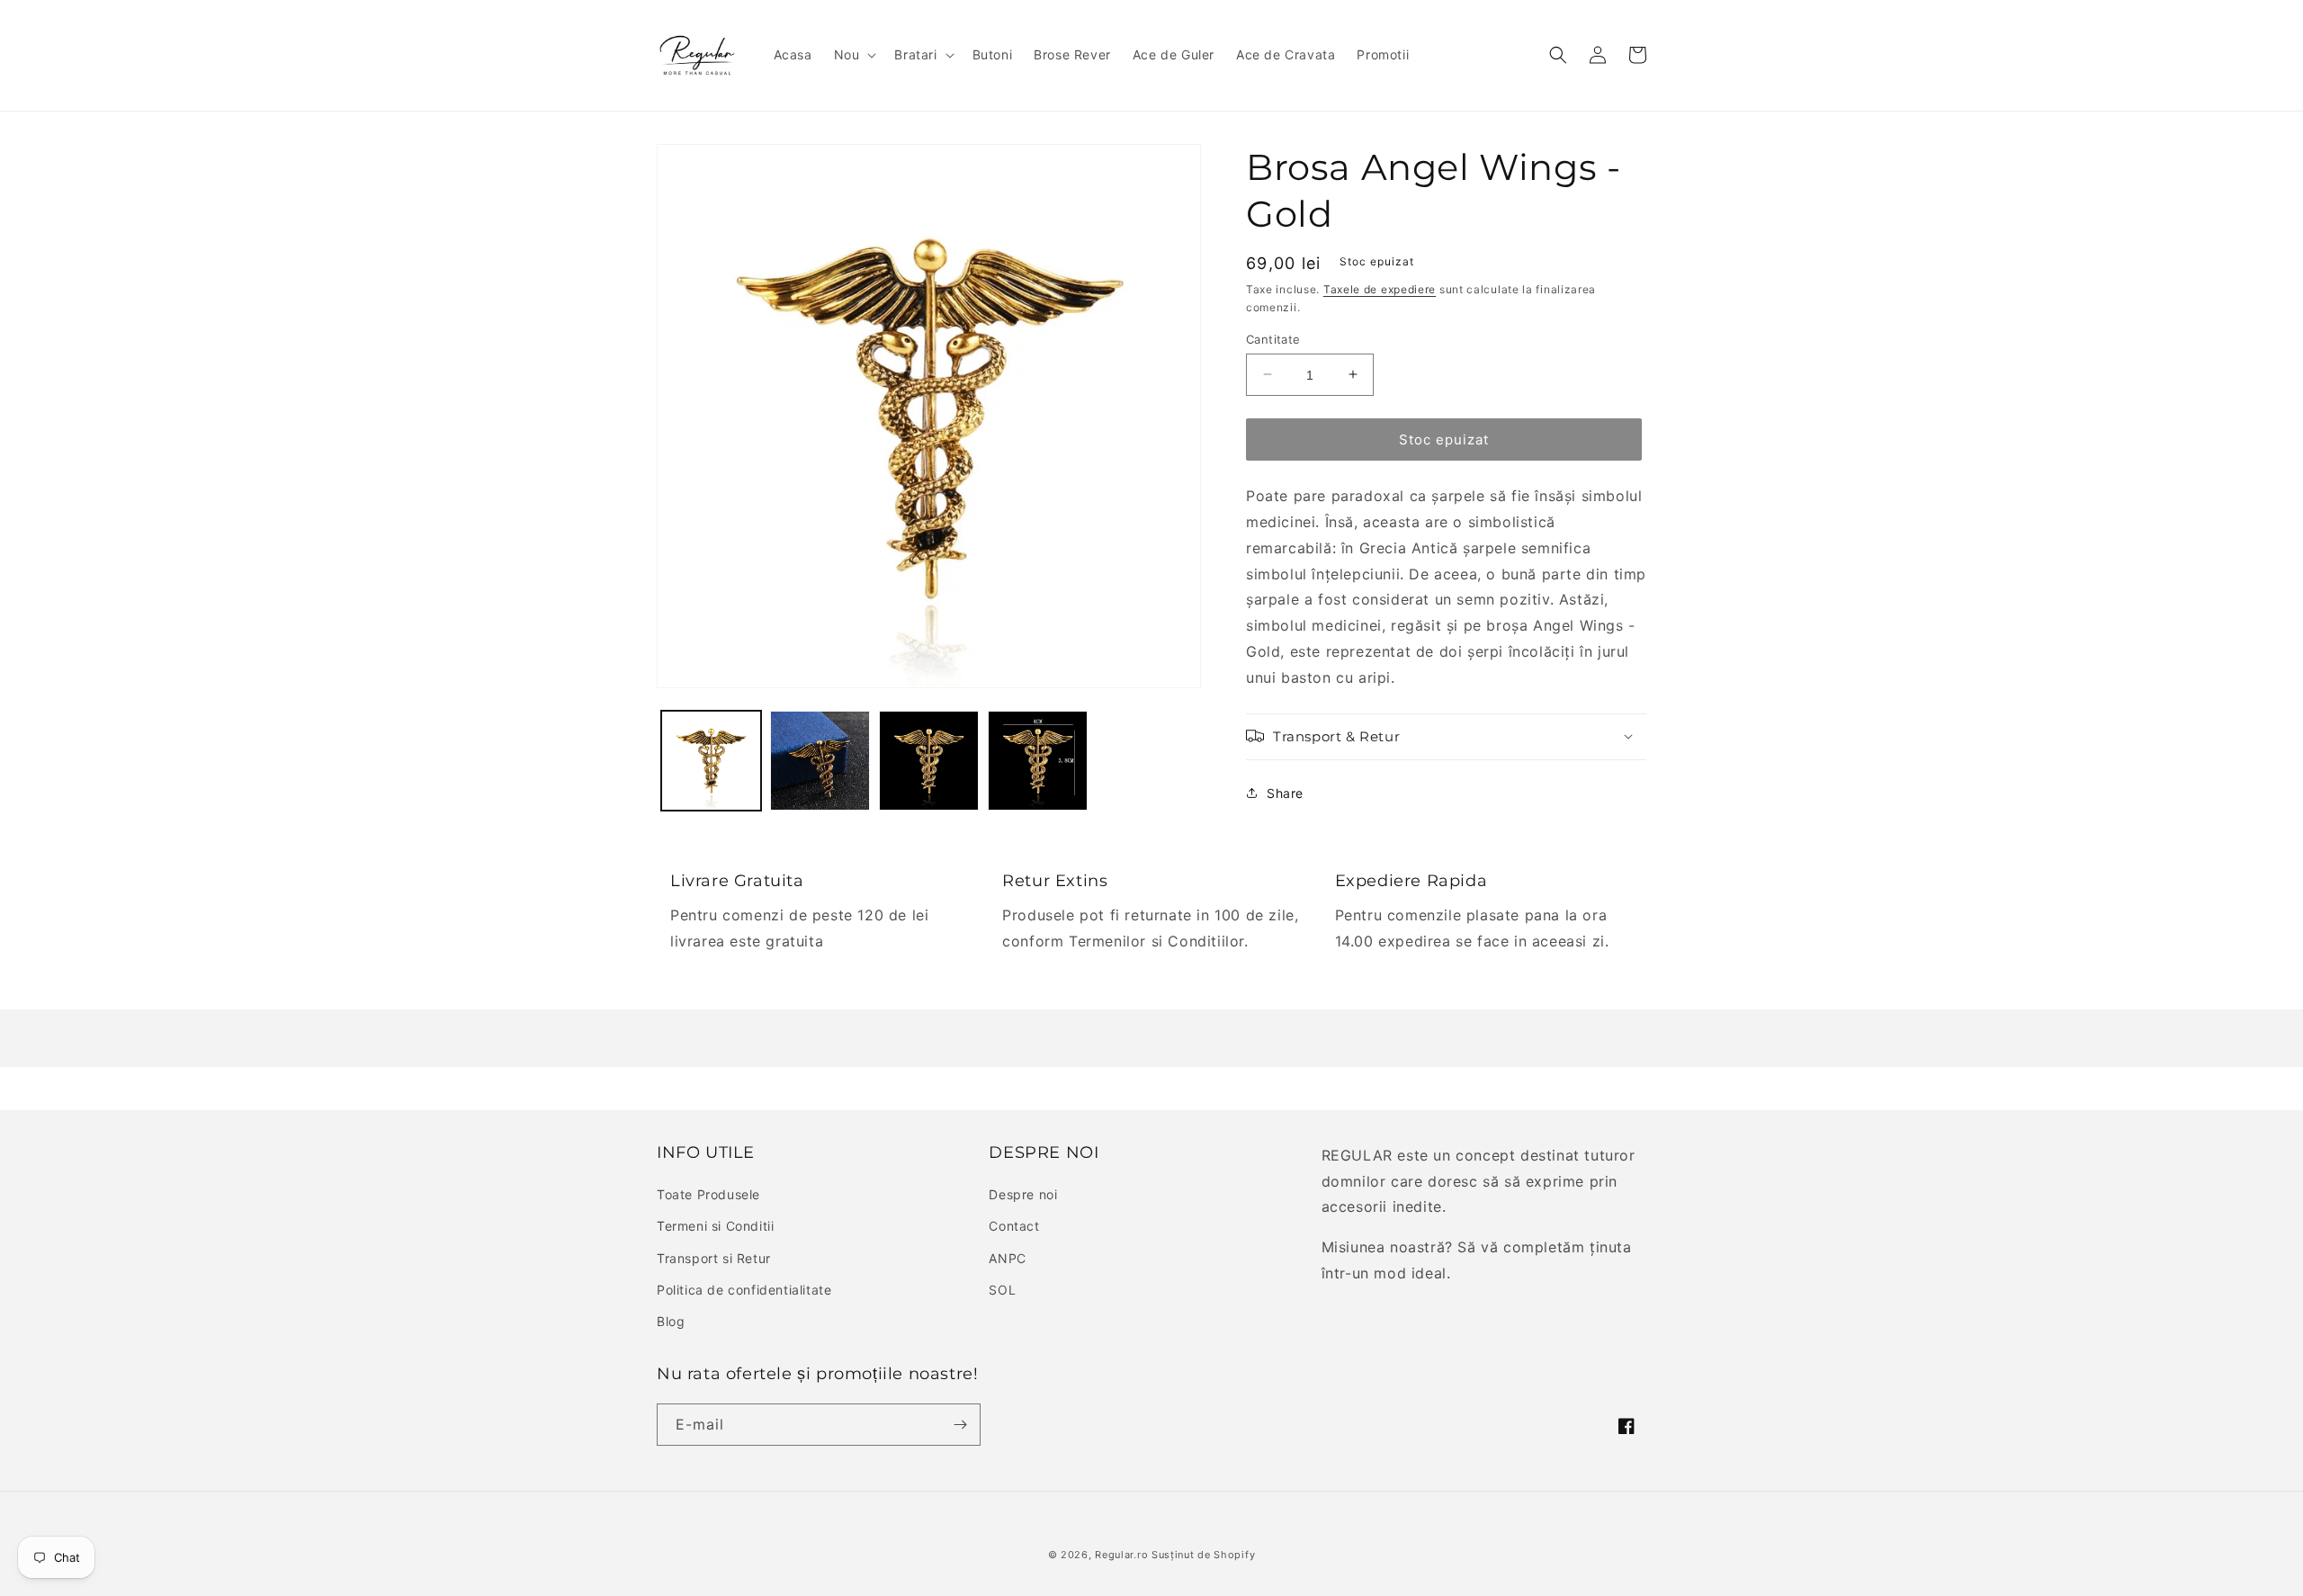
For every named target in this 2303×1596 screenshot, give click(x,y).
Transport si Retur (714, 1258)
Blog (671, 1321)
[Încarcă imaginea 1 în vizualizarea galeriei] (711, 761)
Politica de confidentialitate (744, 1290)
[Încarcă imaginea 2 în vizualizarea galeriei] (820, 761)
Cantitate (1273, 338)
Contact (1014, 1226)
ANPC (1007, 1258)
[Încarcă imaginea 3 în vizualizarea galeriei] (929, 761)
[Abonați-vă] (960, 1425)
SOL (1002, 1290)
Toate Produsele (708, 1194)
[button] (854, 55)
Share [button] (1285, 793)
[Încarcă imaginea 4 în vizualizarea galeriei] (1038, 761)
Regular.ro (1121, 1555)
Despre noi (1023, 1194)
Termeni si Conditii (715, 1226)
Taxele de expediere (1380, 289)
